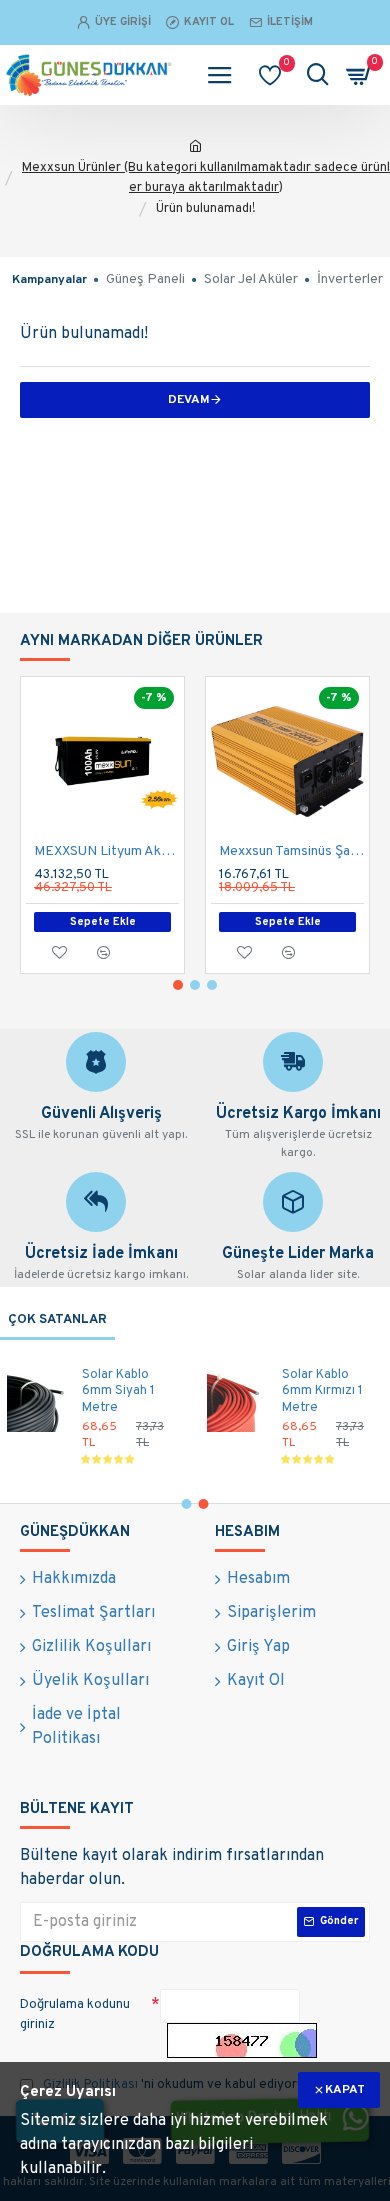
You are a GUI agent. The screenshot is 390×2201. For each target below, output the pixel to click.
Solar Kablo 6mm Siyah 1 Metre (118, 1392)
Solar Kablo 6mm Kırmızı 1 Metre (322, 1392)
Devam (189, 400)
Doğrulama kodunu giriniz (75, 2015)
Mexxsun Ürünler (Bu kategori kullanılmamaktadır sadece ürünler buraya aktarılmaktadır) (206, 178)
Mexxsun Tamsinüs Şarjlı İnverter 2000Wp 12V (291, 851)
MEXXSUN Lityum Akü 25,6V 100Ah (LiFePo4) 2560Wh (106, 851)
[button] (178, 985)
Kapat (345, 2090)
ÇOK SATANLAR (57, 1320)
